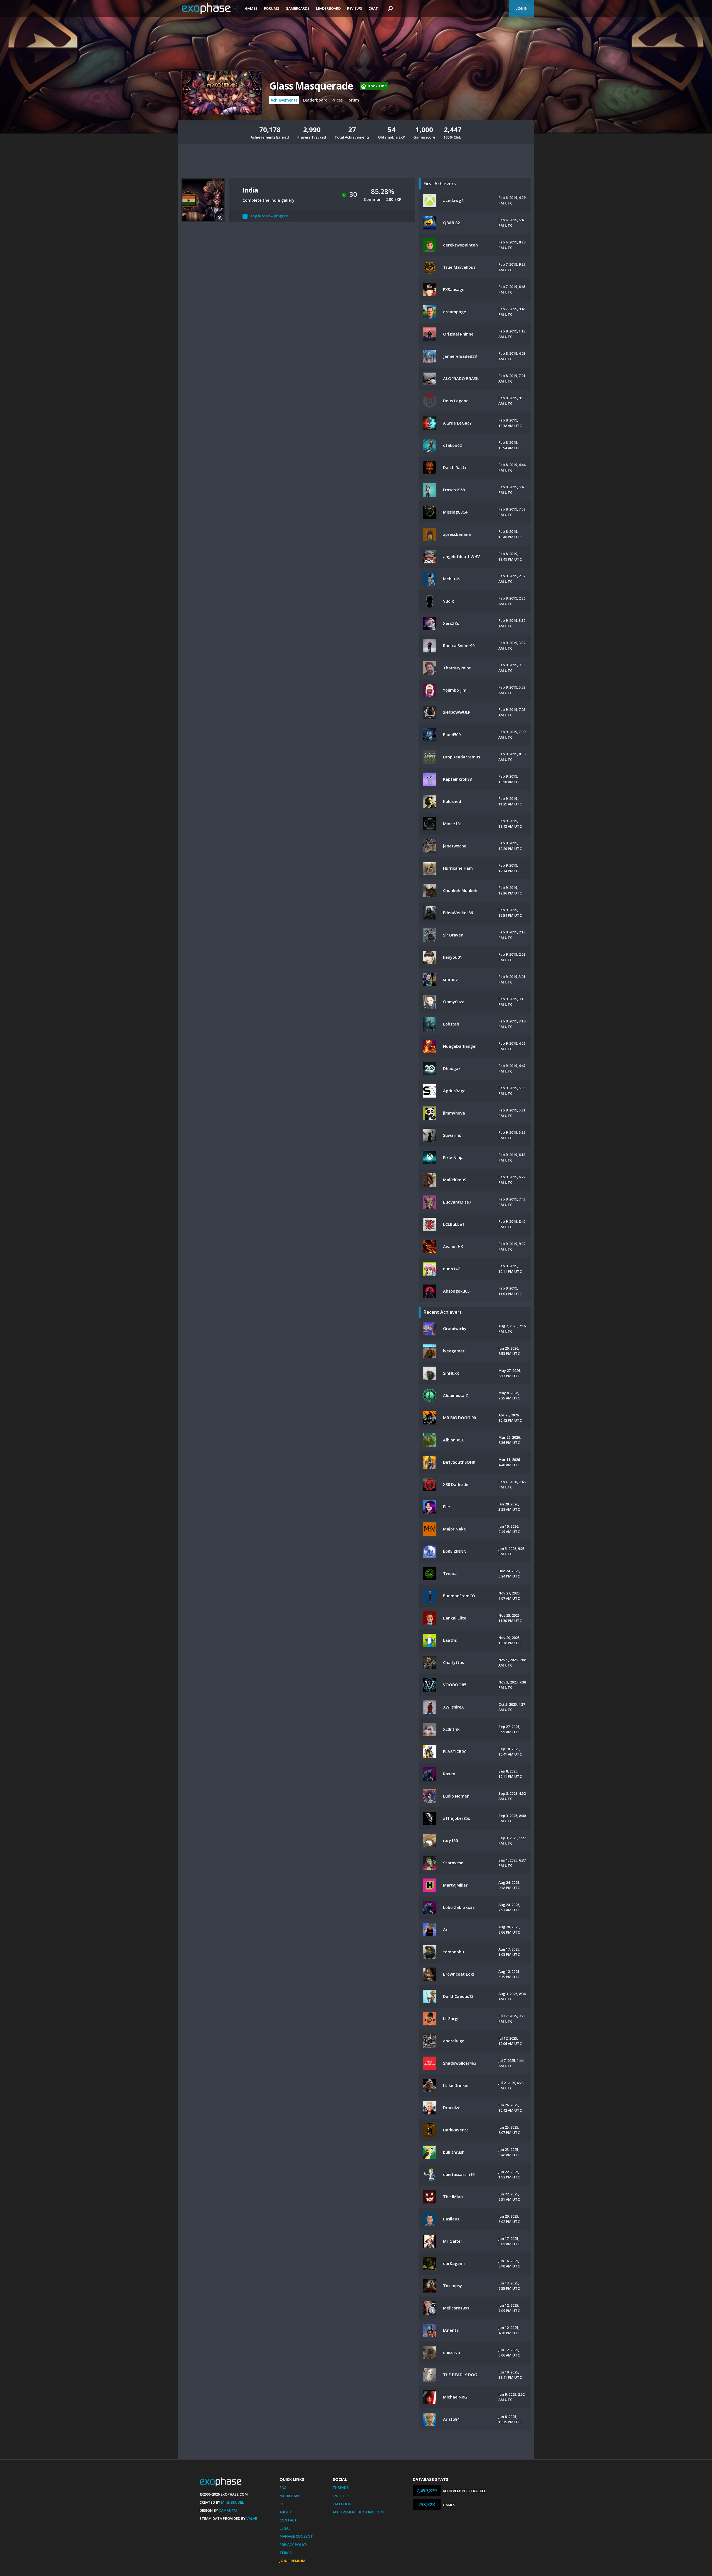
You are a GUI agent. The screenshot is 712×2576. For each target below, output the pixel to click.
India (250, 190)
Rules (285, 2504)
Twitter (341, 2496)
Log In (521, 8)
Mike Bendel (233, 2502)
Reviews (355, 8)
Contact (288, 2520)
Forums (272, 8)
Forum (353, 100)
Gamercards (298, 8)
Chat (373, 8)
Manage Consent (296, 2536)
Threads (341, 2488)
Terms (286, 2553)
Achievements (284, 100)
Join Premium (292, 2561)
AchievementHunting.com (358, 2512)
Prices (337, 100)
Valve (252, 2518)
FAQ (283, 2488)
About (286, 2512)
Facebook (342, 2504)
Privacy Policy (293, 2545)
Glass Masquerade (311, 86)
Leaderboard (328, 8)
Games (251, 8)
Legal (285, 2528)
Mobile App (290, 2496)
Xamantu (228, 2510)
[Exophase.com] (210, 9)
